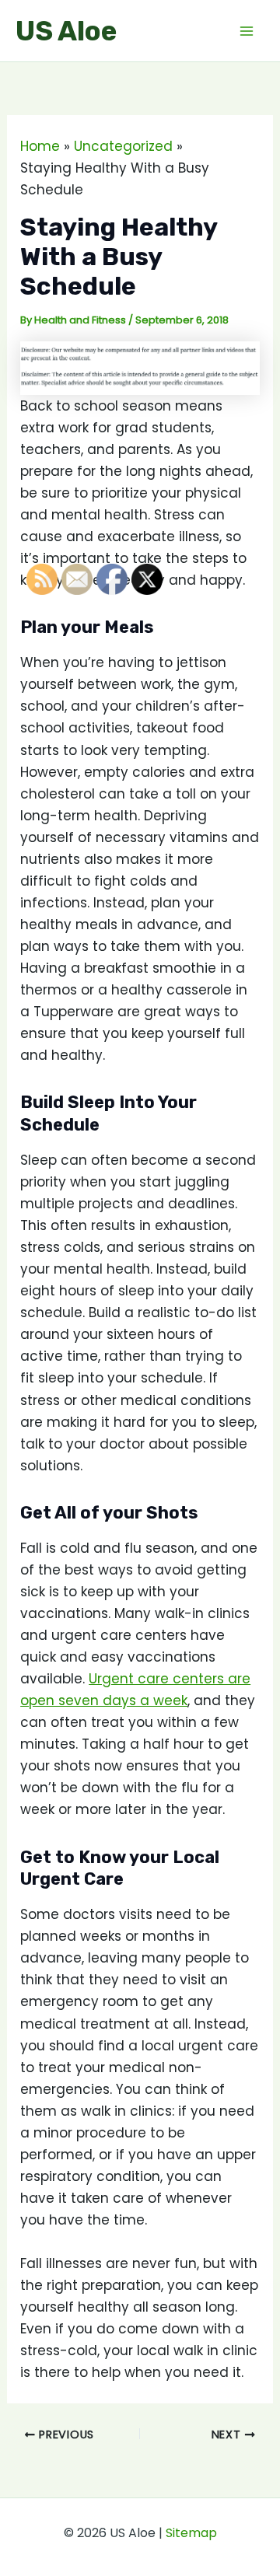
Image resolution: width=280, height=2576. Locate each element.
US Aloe (66, 31)
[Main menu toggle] (247, 31)
